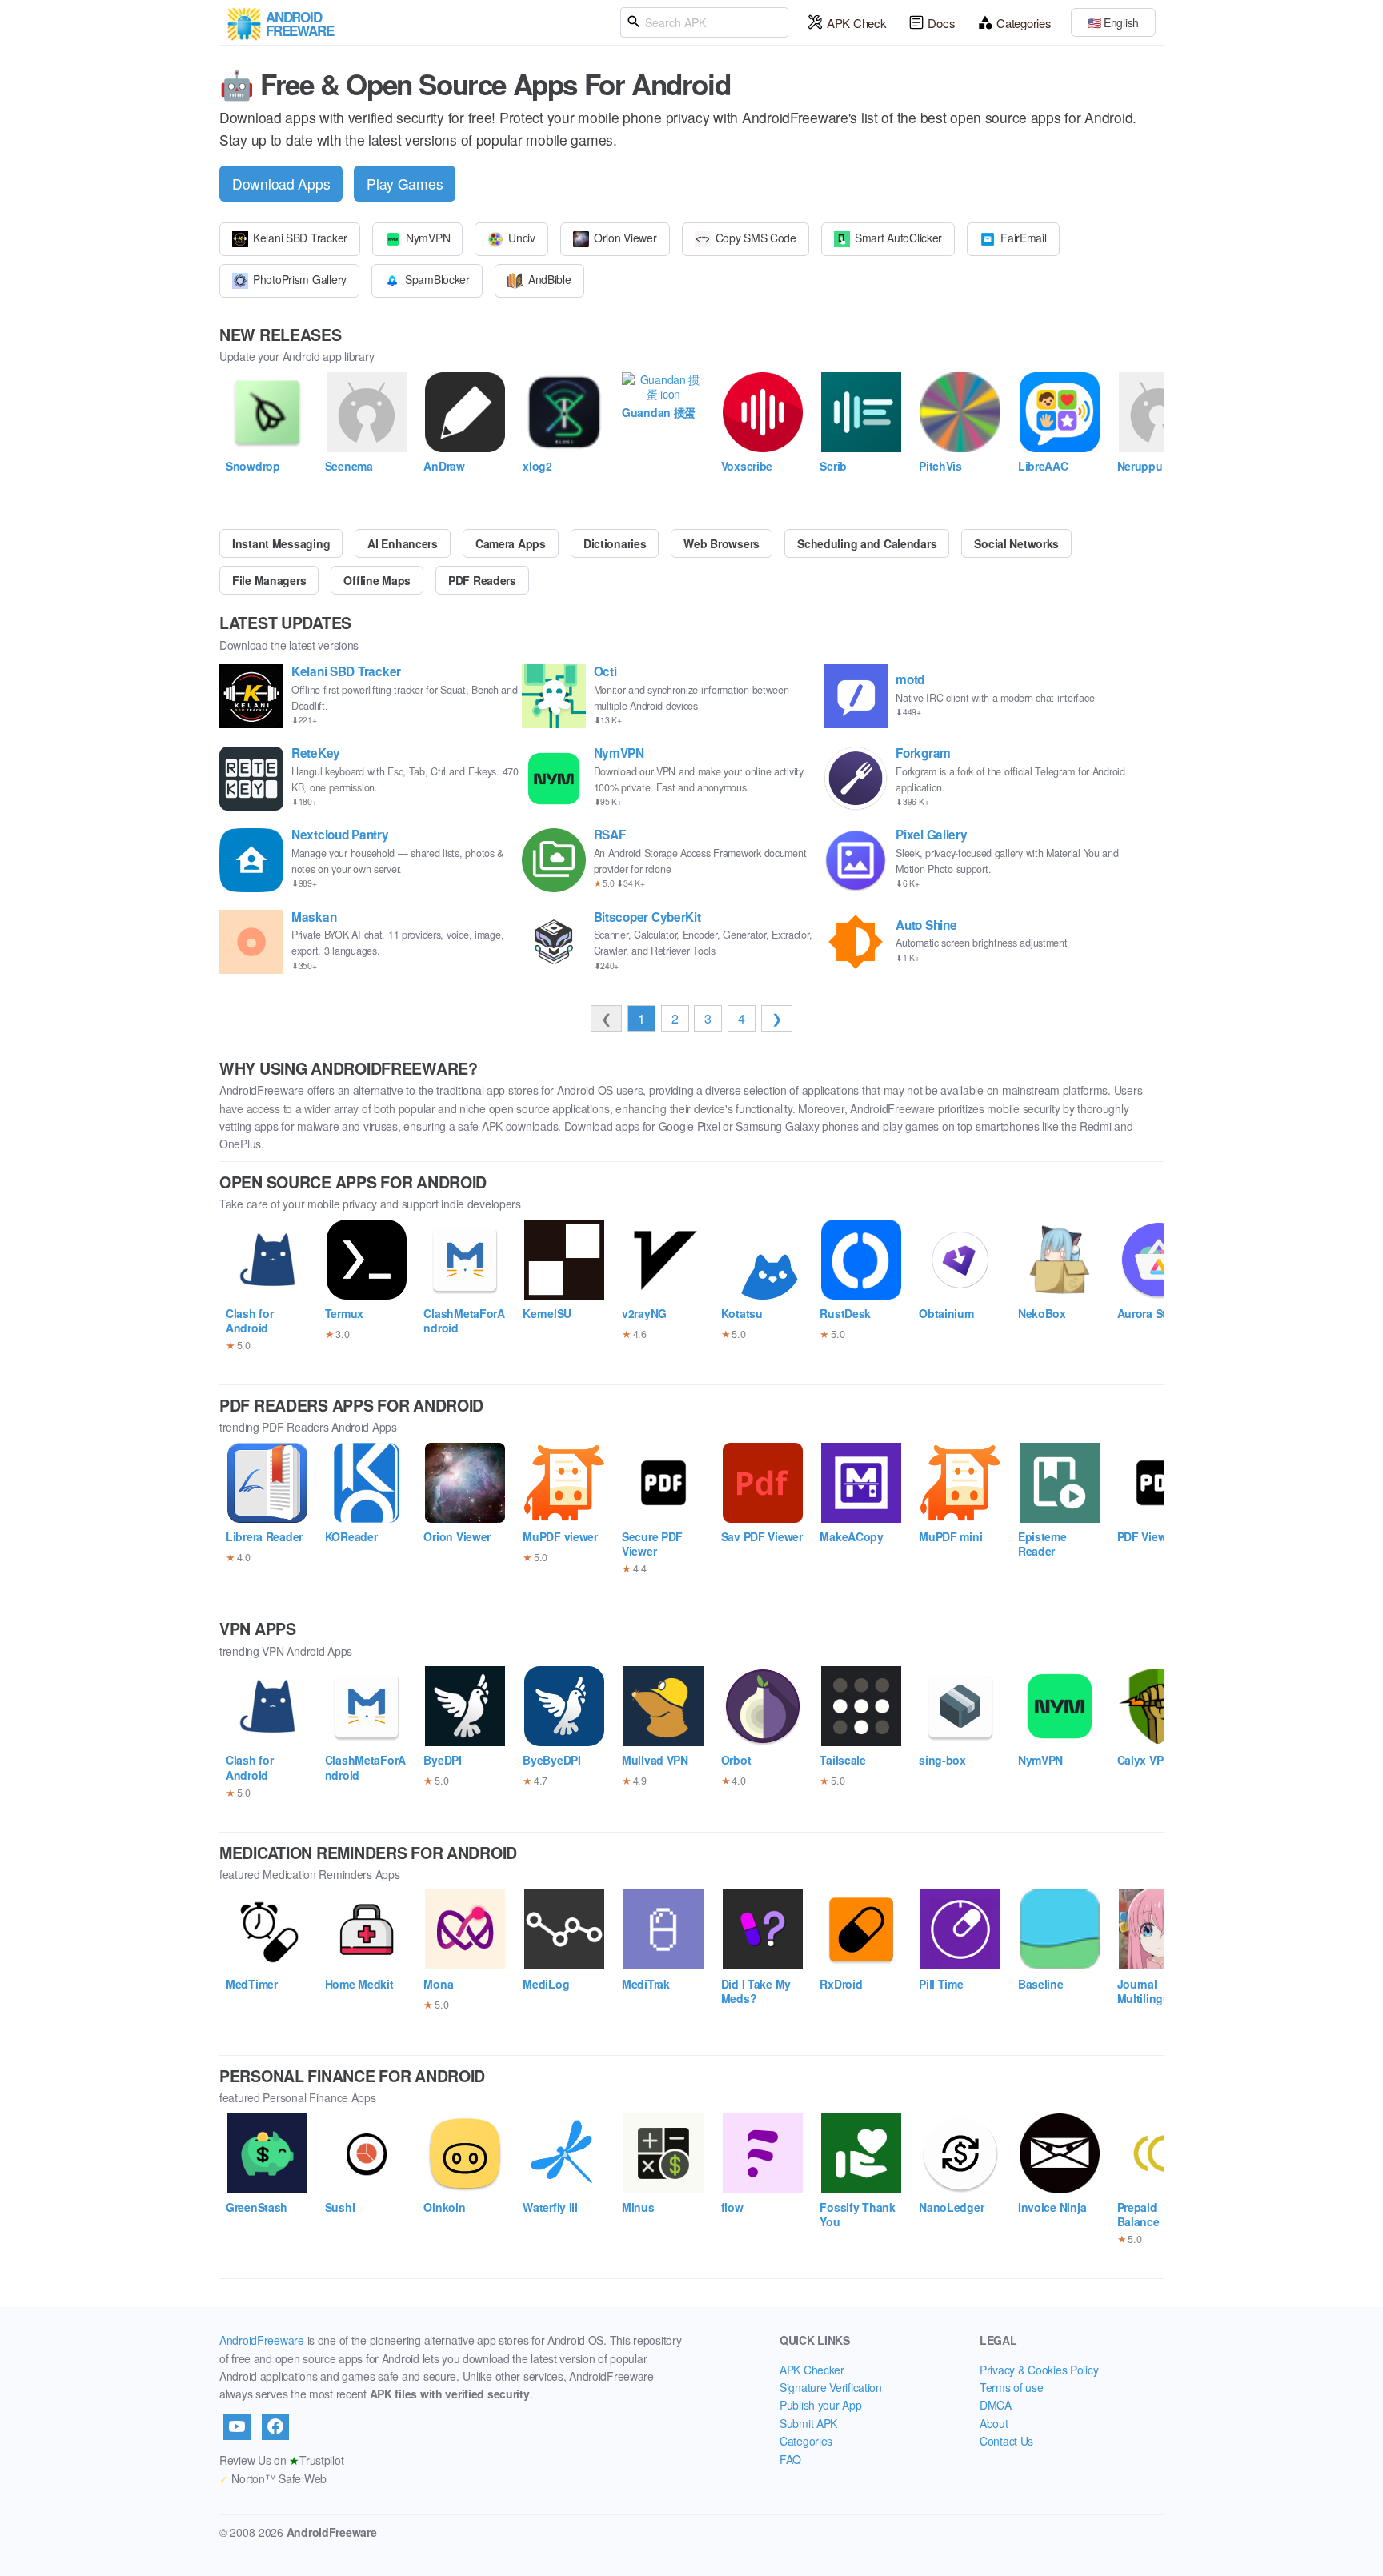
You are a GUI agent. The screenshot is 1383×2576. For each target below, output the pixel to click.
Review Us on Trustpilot (281, 2460)
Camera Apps (511, 543)
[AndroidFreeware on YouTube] (237, 2427)
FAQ (790, 2459)
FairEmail (1023, 238)
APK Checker (812, 2370)
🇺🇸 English (1113, 22)
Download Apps (281, 184)
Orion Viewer (625, 238)
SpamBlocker (437, 279)
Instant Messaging (281, 543)
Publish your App (821, 2405)
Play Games (405, 184)
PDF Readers (482, 580)
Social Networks (1016, 543)
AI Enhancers (403, 543)
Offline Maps (377, 580)
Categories (1024, 23)
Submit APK (808, 2423)
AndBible (550, 279)
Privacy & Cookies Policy (1039, 2370)
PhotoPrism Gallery (300, 279)
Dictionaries (615, 543)
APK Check (856, 23)
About (994, 2423)
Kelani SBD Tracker (300, 238)
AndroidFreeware (262, 2340)
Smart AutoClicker (898, 238)
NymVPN (428, 238)
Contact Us (1006, 2441)
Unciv (522, 238)
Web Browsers (722, 543)
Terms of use (1012, 2387)
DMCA (996, 2405)
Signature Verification (831, 2387)
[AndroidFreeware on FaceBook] (275, 2427)
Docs (941, 23)
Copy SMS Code (756, 238)
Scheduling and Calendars (867, 543)
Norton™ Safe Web (273, 2478)
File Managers (269, 580)
